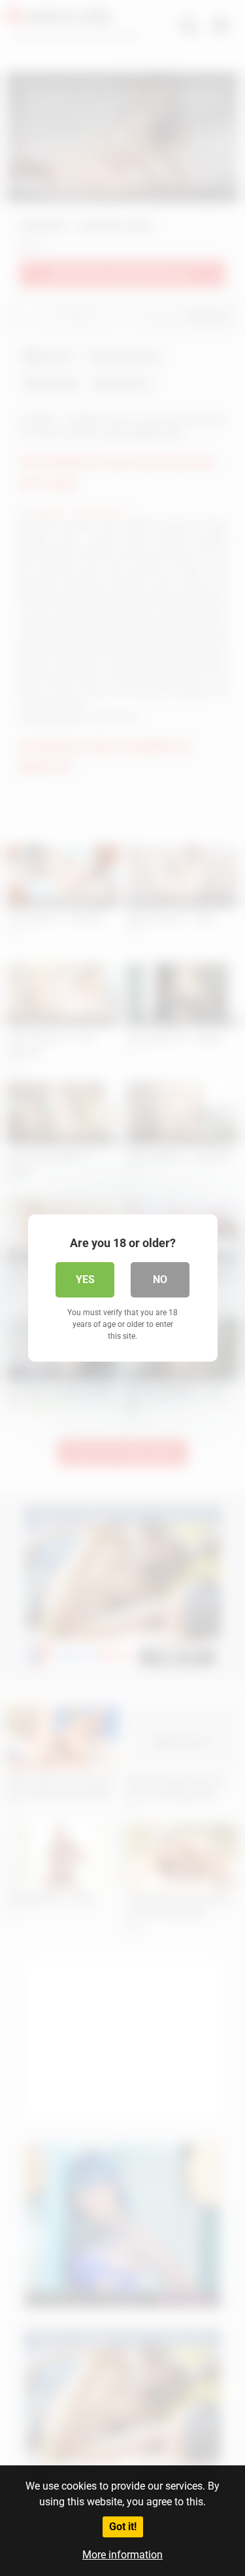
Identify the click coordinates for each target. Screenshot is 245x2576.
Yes (85, 1279)
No (160, 1279)
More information (122, 2555)
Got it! (123, 2527)
